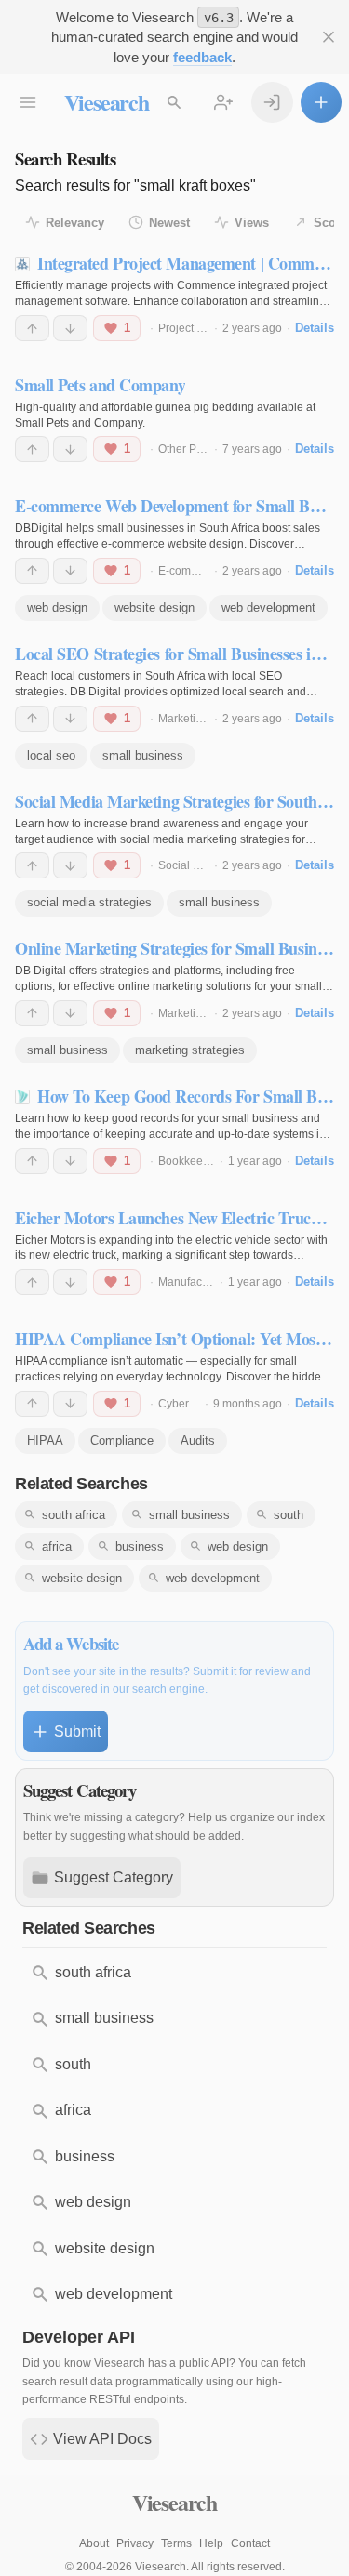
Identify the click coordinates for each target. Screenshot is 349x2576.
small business (143, 755)
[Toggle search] (174, 103)
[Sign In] (272, 103)
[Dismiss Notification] (329, 38)
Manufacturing (195, 1282)
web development (268, 608)
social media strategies (89, 902)
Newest (169, 223)
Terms (176, 2543)
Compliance (122, 1440)
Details (315, 328)
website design (154, 608)
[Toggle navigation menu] (28, 103)
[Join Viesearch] (224, 103)
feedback (202, 57)
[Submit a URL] (322, 103)
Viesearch (107, 102)
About (94, 2543)
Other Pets (185, 449)
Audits (198, 1440)
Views (252, 223)
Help (211, 2543)
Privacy (135, 2543)
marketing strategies (190, 1050)
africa (57, 1546)
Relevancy (75, 223)
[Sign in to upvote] (32, 328)
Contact (250, 2543)
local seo (51, 755)
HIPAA (45, 1440)
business (140, 1546)
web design (57, 608)
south (289, 1515)
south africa (74, 1515)
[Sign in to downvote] (70, 328)
